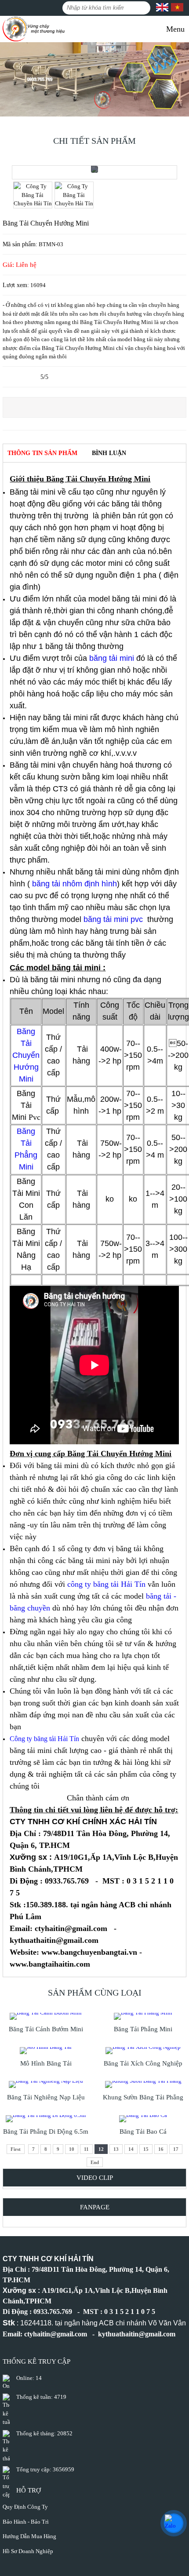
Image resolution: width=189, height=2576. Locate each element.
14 (131, 2149)
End (95, 2162)
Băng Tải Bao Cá (143, 2131)
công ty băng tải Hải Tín (106, 1584)
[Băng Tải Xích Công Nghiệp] (143, 2051)
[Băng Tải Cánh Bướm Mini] (46, 2016)
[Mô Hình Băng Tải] (46, 2051)
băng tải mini (113, 658)
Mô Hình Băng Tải (46, 2063)
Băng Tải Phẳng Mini (143, 2029)
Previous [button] (9, 80)
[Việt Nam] (176, 9)
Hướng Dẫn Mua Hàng (29, 2536)
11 (86, 2149)
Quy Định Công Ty (25, 2507)
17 (176, 2149)
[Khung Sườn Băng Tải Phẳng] (143, 2084)
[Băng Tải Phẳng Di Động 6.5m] (46, 2119)
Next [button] (180, 80)
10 (72, 2149)
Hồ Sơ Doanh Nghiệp (28, 2551)
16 (161, 2149)
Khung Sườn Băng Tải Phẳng (143, 2097)
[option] (94, 172)
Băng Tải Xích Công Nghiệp (143, 2063)
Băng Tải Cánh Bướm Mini (46, 2029)
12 (101, 2149)
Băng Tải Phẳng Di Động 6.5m (46, 2131)
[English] (162, 9)
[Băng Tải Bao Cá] (143, 2119)
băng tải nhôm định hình (75, 884)
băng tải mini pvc (114, 919)
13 (116, 2149)
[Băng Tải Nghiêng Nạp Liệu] (46, 2084)
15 (146, 2149)
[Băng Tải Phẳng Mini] (143, 2016)
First (16, 2149)
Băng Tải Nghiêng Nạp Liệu (46, 2097)
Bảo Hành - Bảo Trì (26, 2522)
